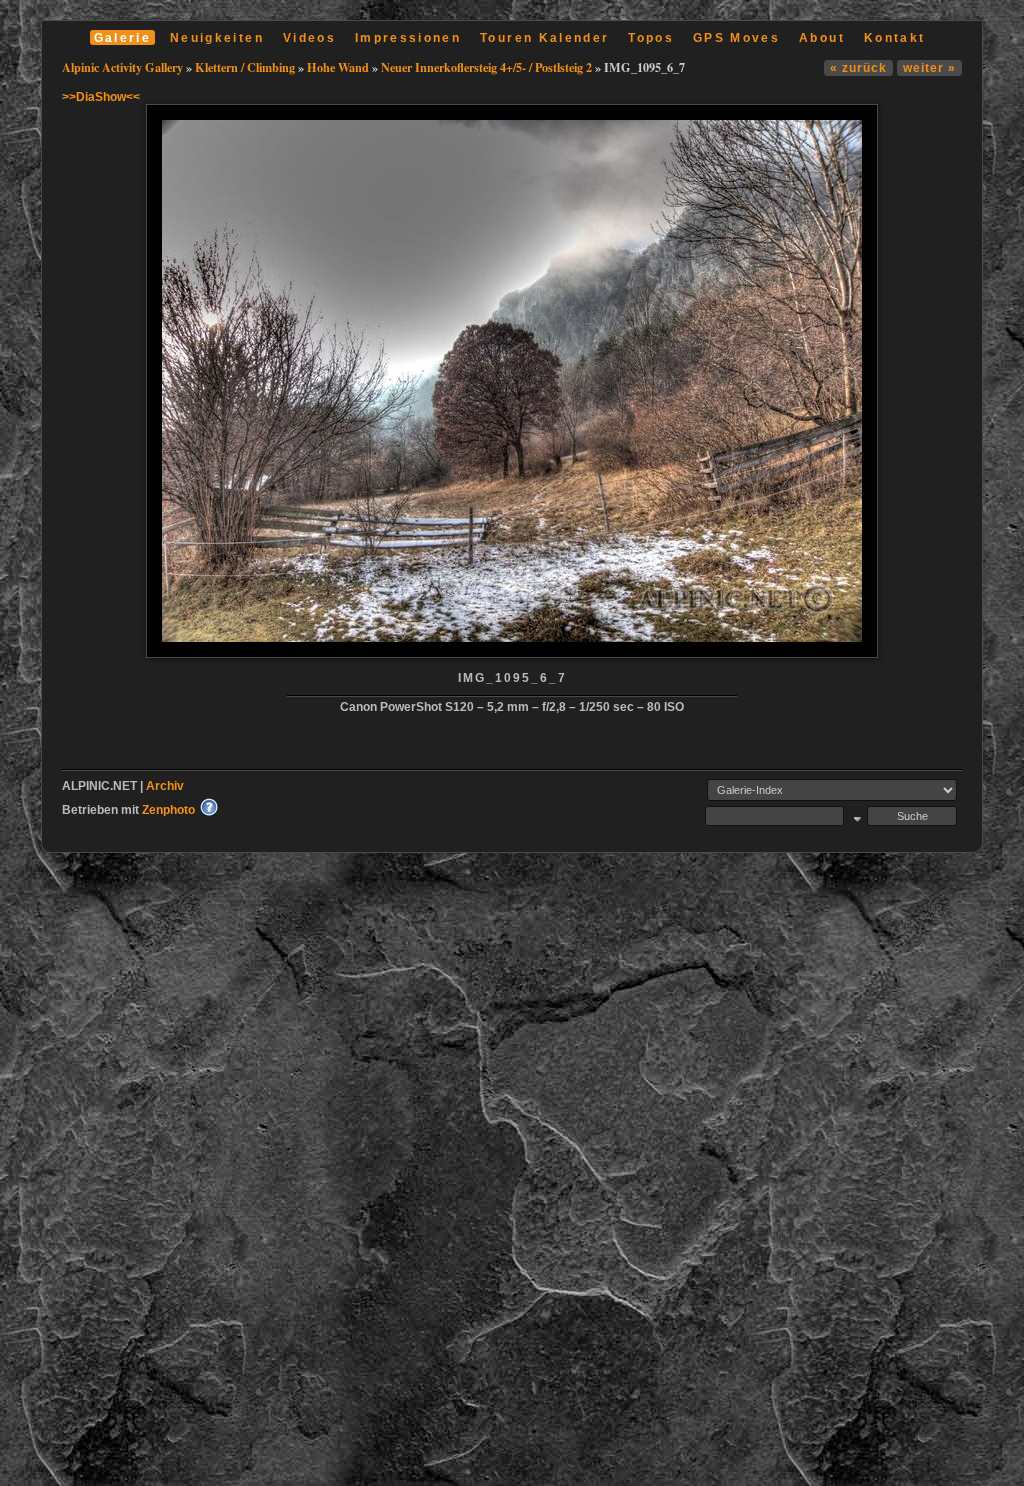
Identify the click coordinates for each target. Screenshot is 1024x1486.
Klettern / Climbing (245, 67)
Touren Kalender (544, 37)
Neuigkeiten (217, 37)
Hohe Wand (338, 67)
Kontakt (894, 37)
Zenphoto (168, 809)
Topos (651, 37)
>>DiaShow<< (101, 96)
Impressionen (408, 37)
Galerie (122, 37)
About (822, 37)
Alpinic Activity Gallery (122, 67)
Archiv (165, 785)
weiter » (929, 67)
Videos (309, 37)
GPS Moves (736, 37)
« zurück (858, 67)
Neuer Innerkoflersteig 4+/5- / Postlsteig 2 (486, 67)
